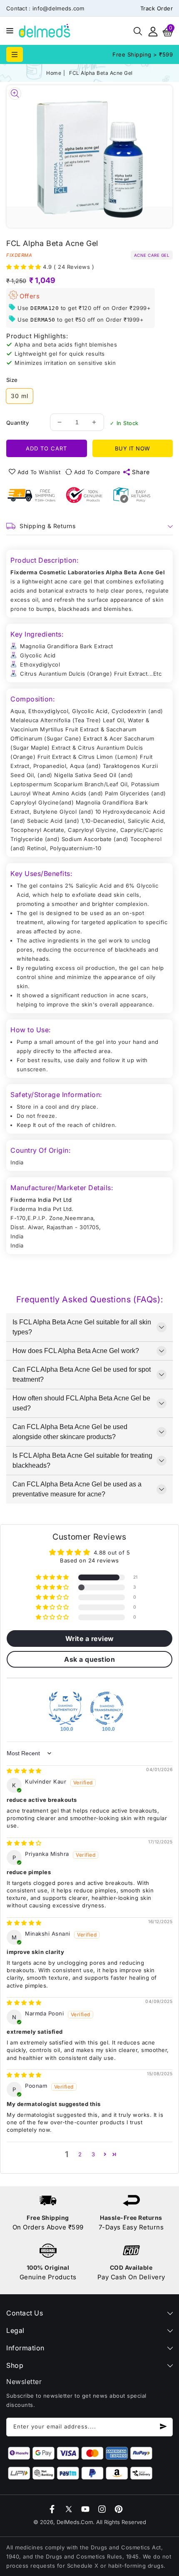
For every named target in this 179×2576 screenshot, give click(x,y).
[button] (8, 30)
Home (54, 73)
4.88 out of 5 (112, 1552)
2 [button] (80, 2154)
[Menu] (8, 31)
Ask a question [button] (89, 1659)
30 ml (20, 396)
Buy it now (133, 448)
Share (141, 472)
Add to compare (97, 472)
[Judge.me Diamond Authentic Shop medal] (65, 1708)
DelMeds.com (75, 2522)
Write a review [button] (90, 1639)
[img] (24, 1771)
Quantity (17, 423)
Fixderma (19, 255)
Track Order (157, 8)
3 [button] (93, 2154)
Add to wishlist (39, 472)
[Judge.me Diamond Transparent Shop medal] (107, 1708)
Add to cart (46, 448)
